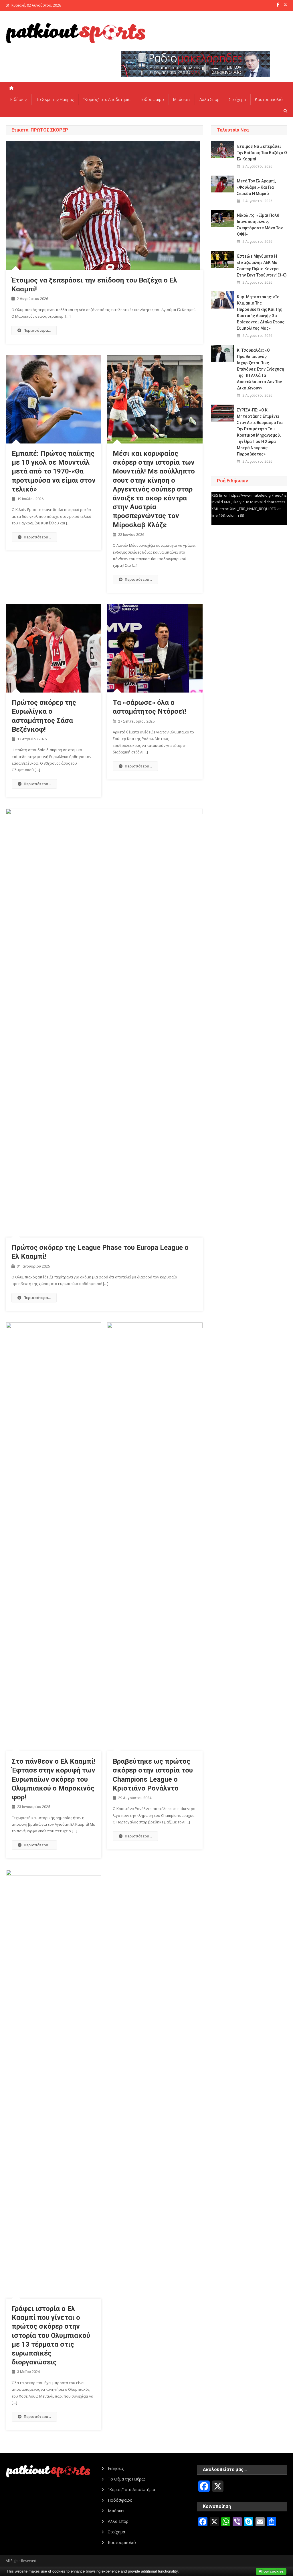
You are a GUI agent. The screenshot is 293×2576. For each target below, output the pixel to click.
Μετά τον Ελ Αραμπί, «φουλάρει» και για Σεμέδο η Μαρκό (256, 187)
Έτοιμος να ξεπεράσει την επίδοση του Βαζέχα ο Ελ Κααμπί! (262, 153)
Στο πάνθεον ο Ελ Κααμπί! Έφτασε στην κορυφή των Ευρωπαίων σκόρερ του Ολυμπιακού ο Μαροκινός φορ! (54, 1779)
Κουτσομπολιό (269, 100)
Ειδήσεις (19, 100)
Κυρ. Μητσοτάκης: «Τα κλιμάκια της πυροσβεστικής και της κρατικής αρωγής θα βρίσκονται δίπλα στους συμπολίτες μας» (261, 313)
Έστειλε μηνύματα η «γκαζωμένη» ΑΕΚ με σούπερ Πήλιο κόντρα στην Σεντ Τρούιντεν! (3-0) (262, 266)
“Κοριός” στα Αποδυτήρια (107, 100)
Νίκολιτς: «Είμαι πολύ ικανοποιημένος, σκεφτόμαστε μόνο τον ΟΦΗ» (260, 225)
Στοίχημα (237, 100)
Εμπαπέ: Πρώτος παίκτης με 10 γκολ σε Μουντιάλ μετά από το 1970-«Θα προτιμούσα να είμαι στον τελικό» (54, 471)
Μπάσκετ (182, 100)
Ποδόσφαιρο (152, 100)
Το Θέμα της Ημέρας (55, 100)
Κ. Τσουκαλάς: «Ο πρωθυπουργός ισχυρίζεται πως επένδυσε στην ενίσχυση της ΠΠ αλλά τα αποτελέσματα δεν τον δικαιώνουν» (261, 369)
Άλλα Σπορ (209, 100)
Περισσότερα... (37, 330)
